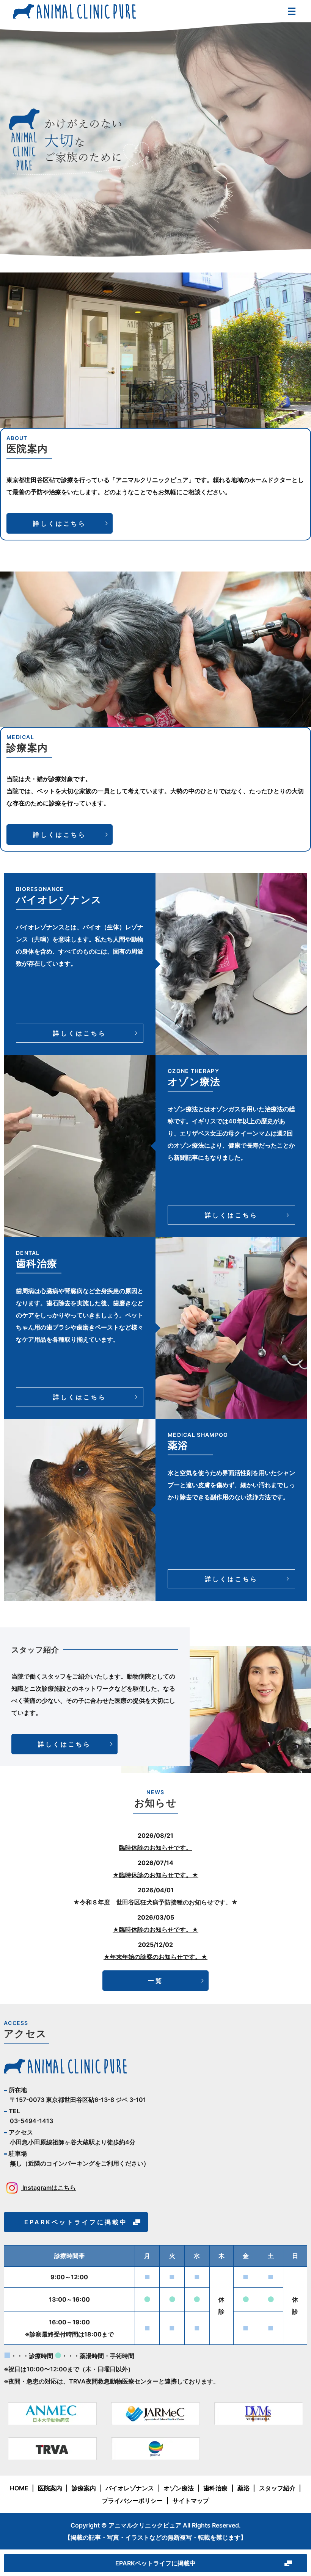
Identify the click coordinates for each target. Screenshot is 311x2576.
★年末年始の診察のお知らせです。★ (155, 1957)
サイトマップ (191, 2501)
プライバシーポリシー (132, 2501)
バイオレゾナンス (130, 2488)
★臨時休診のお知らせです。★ (155, 1875)
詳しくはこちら (60, 523)
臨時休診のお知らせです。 (155, 1848)
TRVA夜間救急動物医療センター (114, 2381)
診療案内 (84, 2488)
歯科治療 (215, 2488)
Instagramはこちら (48, 2188)
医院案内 (50, 2488)
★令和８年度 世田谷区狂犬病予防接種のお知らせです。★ (155, 1902)
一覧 (155, 1981)
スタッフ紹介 (277, 2488)
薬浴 (243, 2488)
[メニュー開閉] (292, 11)
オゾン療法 (179, 2488)
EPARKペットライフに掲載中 (155, 2563)
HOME (19, 2488)
